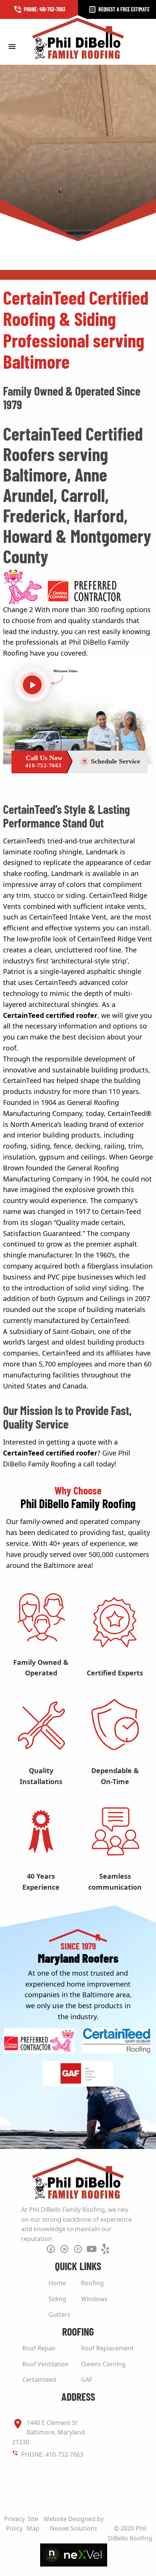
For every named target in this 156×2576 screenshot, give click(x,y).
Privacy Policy (14, 2524)
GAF (87, 2380)
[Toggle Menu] (12, 46)
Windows (94, 2299)
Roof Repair (39, 2348)
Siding (57, 2299)
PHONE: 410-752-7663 (52, 2454)
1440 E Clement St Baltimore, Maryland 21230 (48, 2432)
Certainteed (39, 2380)
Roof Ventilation (45, 2364)
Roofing (92, 2283)
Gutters (59, 2314)
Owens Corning (103, 2364)
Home (57, 2283)
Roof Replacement (107, 2348)
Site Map (33, 2524)
